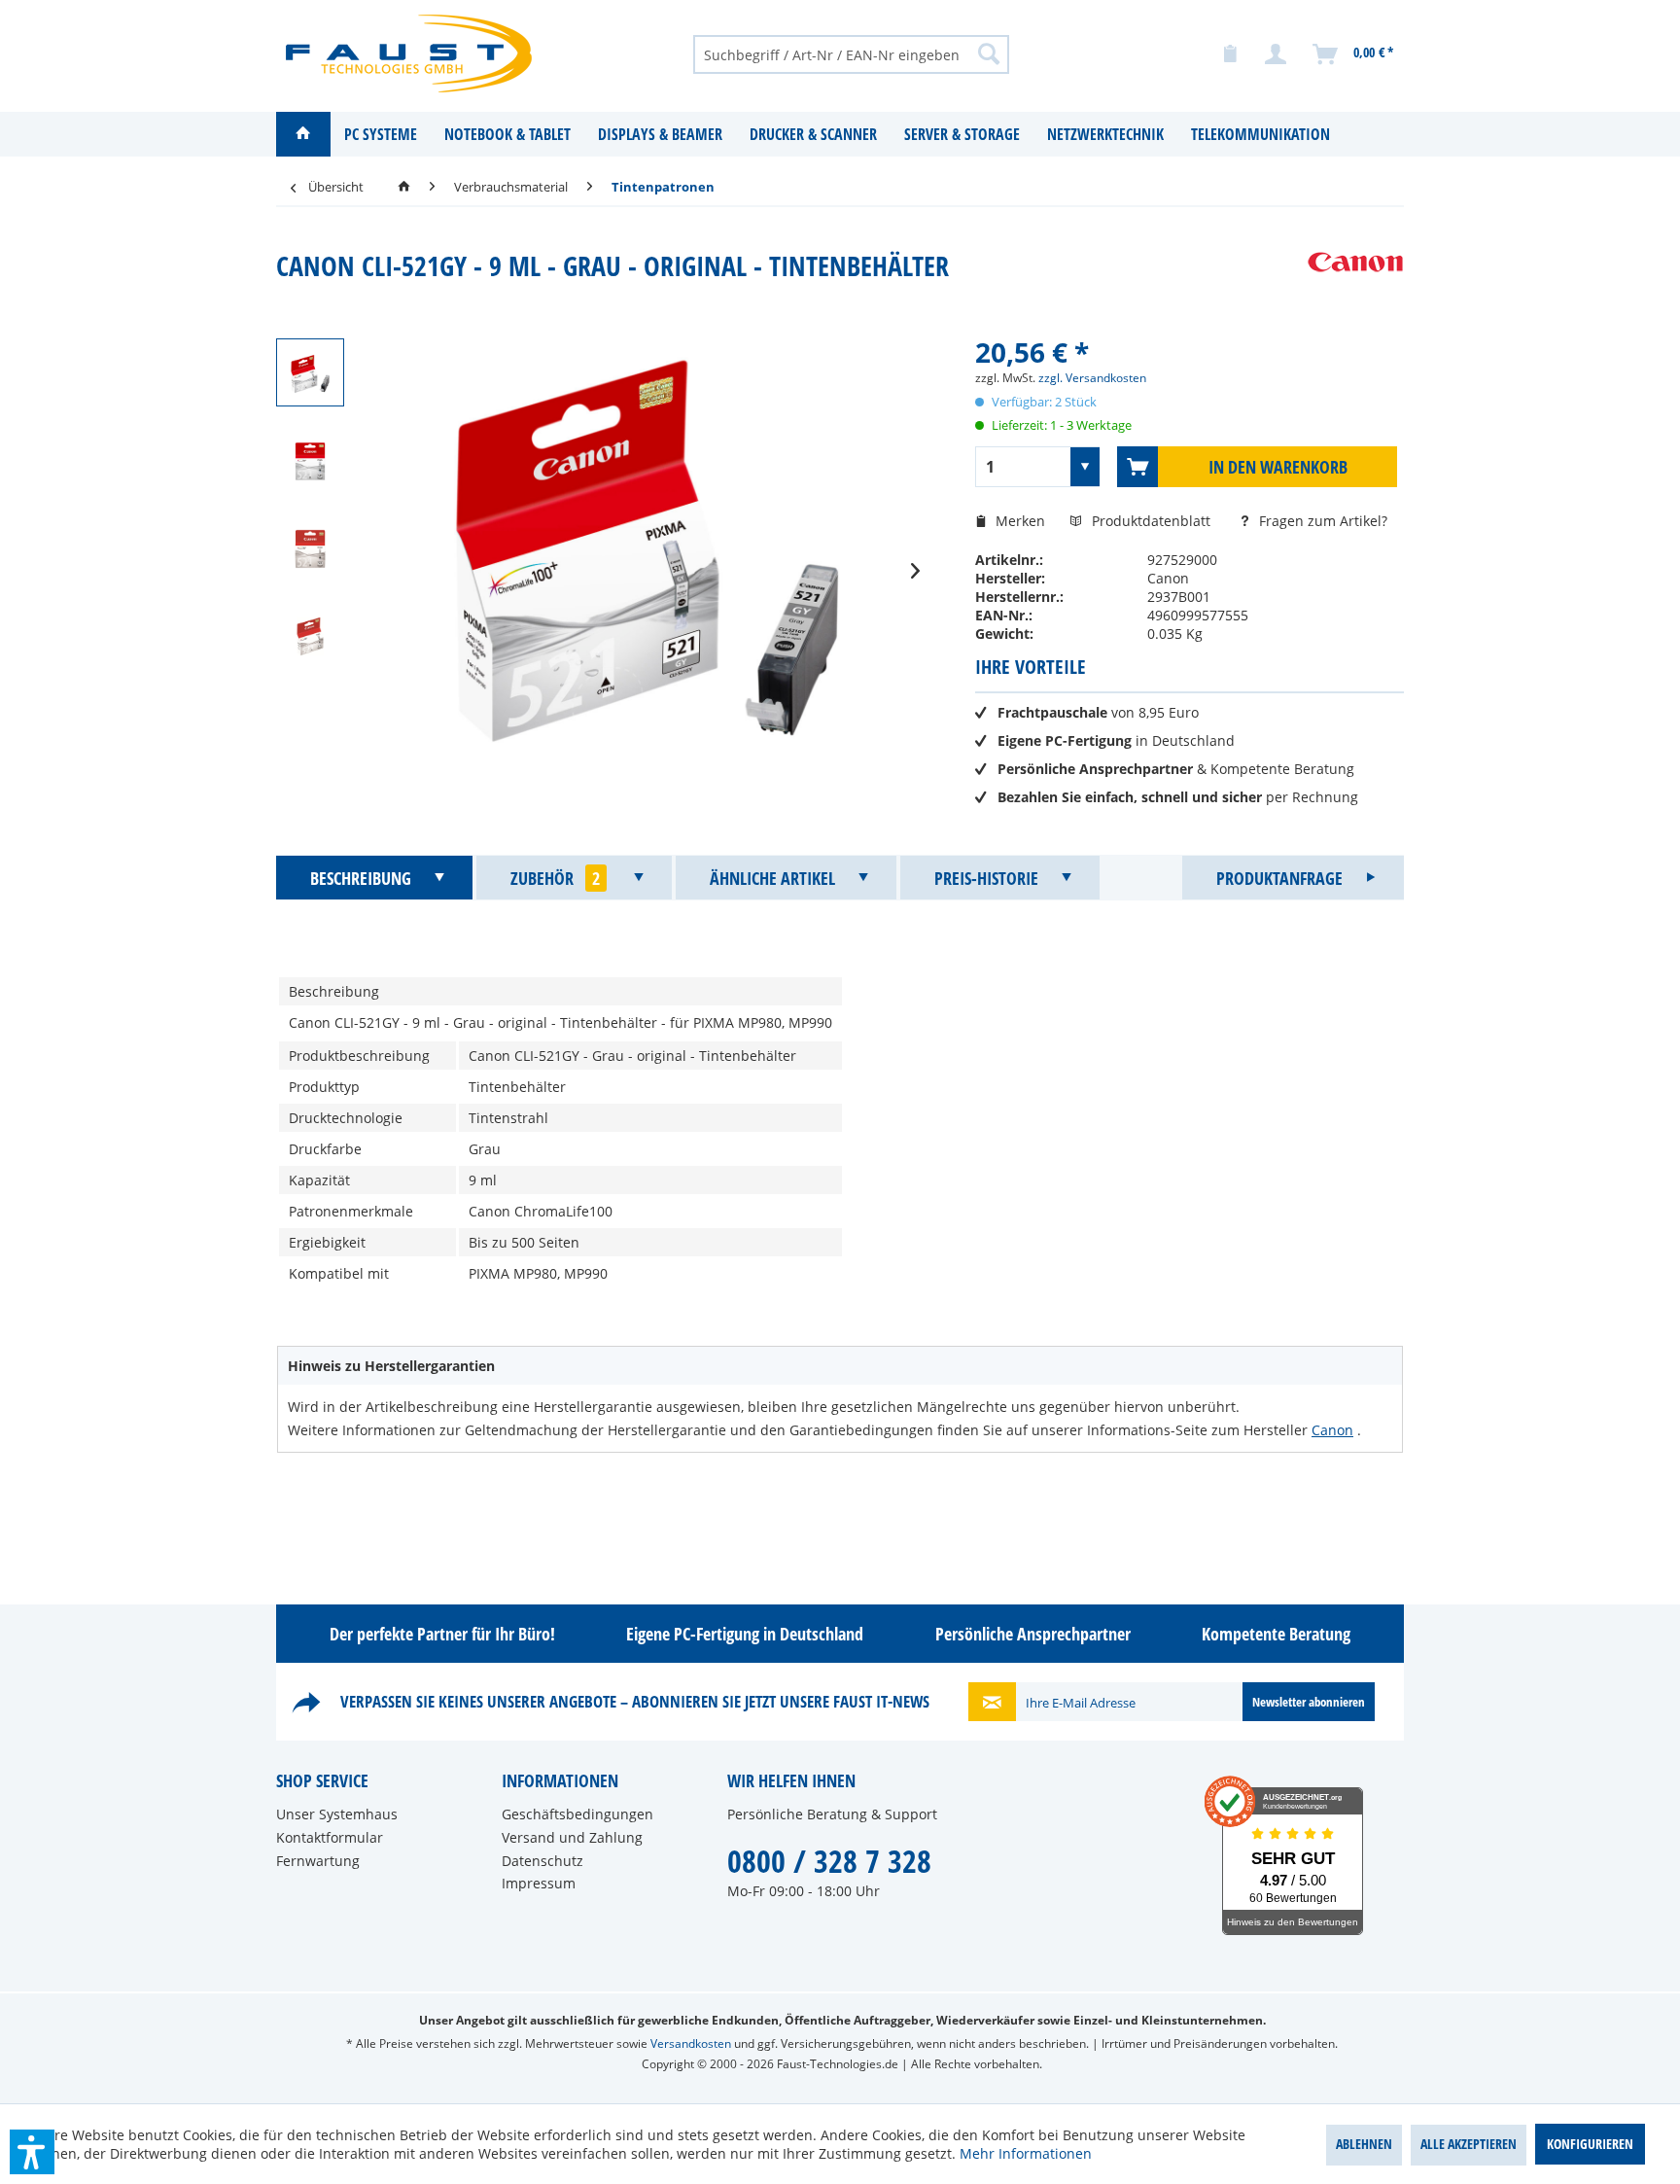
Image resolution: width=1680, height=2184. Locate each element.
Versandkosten (691, 2043)
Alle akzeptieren (1469, 2144)
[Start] (404, 187)
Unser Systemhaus (337, 1814)
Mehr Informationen (1026, 2153)
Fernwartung (318, 1861)
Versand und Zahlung (572, 1837)
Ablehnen (1364, 2144)
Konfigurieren (1590, 2144)
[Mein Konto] (1277, 54)
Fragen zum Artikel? (1321, 521)
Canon (1332, 1430)
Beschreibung (361, 878)
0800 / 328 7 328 (829, 1861)
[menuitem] (851, 53)
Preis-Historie (986, 878)
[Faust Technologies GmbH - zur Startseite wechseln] (409, 53)
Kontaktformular (330, 1837)
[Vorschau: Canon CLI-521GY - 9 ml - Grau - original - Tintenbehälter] (310, 372)
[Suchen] (989, 53)
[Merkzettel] (1230, 54)
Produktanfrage (1279, 878)
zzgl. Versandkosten (1092, 378)
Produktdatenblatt (1153, 521)
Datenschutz (542, 1861)
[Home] (303, 134)
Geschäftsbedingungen (577, 1814)
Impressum (539, 1883)
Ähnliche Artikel (772, 878)
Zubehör (555, 878)
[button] (32, 2152)
